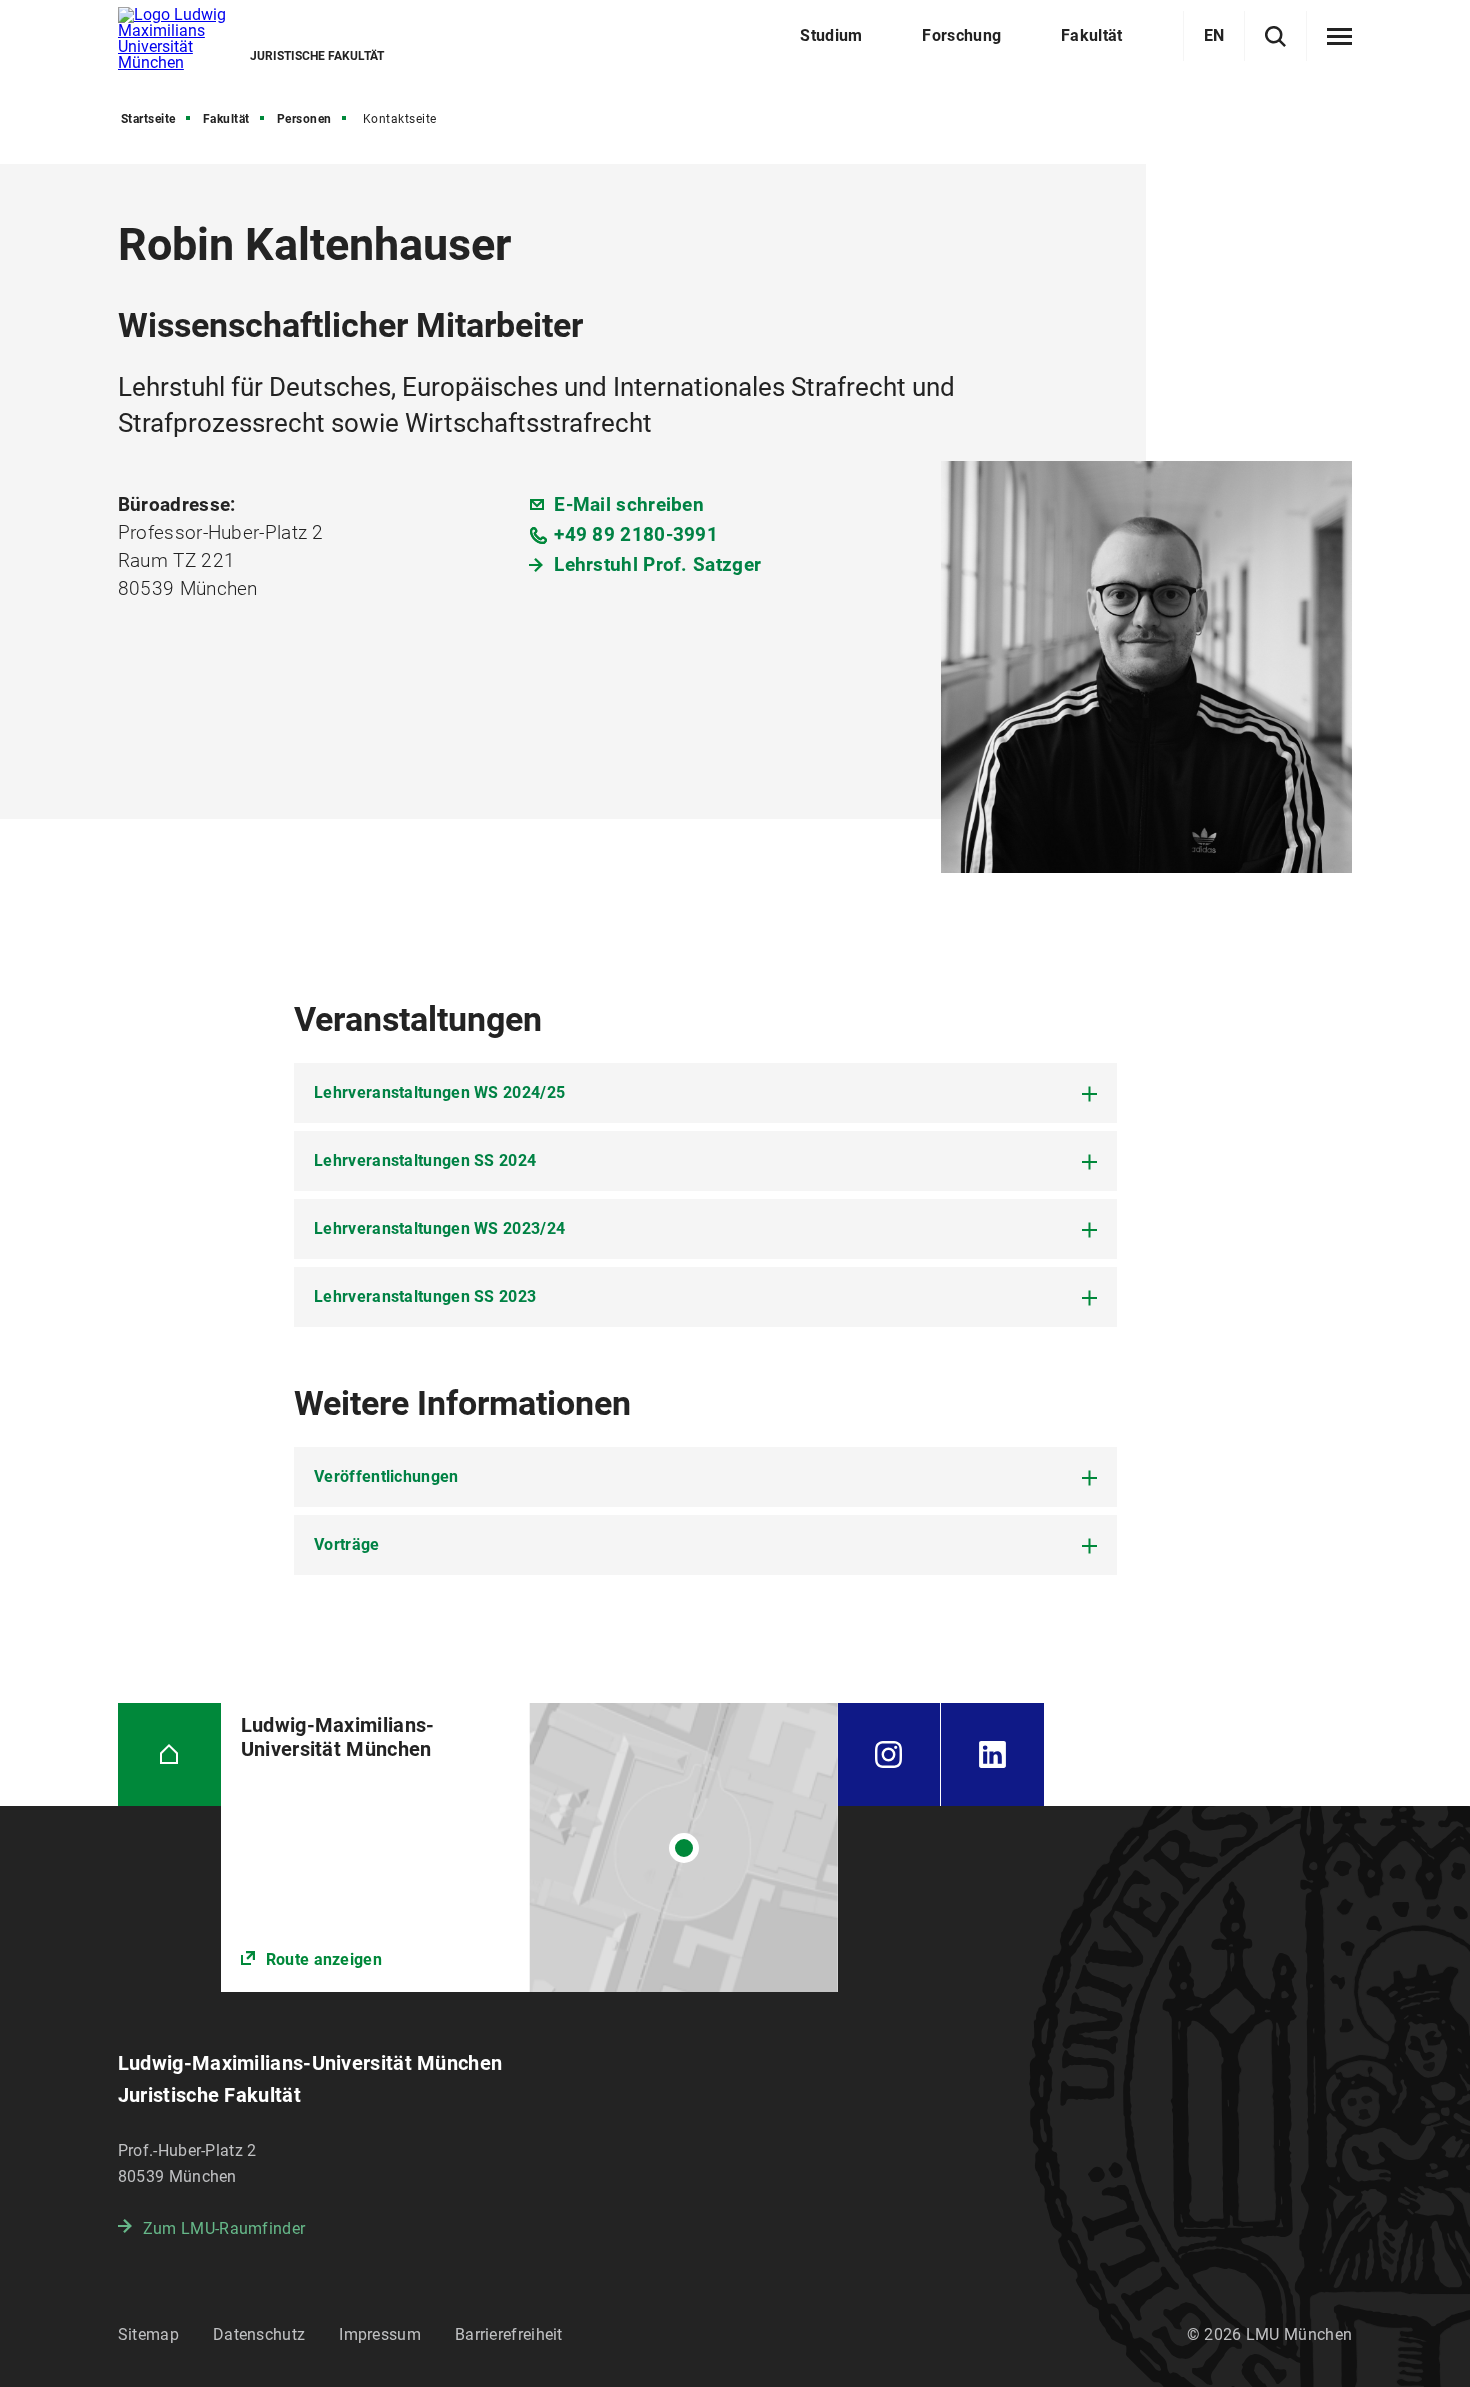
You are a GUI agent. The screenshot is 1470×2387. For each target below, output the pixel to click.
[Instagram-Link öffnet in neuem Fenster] (889, 1754)
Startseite (148, 119)
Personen (304, 119)
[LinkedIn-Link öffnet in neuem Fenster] (992, 1754)
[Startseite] (169, 1754)
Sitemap (148, 2334)
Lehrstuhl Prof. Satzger (657, 564)
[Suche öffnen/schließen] (1275, 36)
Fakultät (226, 119)
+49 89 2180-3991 (636, 534)
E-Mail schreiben (629, 504)
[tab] (705, 1093)
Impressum (380, 2334)
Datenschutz (259, 2334)
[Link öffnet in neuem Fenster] (529, 1847)
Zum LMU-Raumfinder (224, 2228)
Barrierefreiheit (509, 2334)
